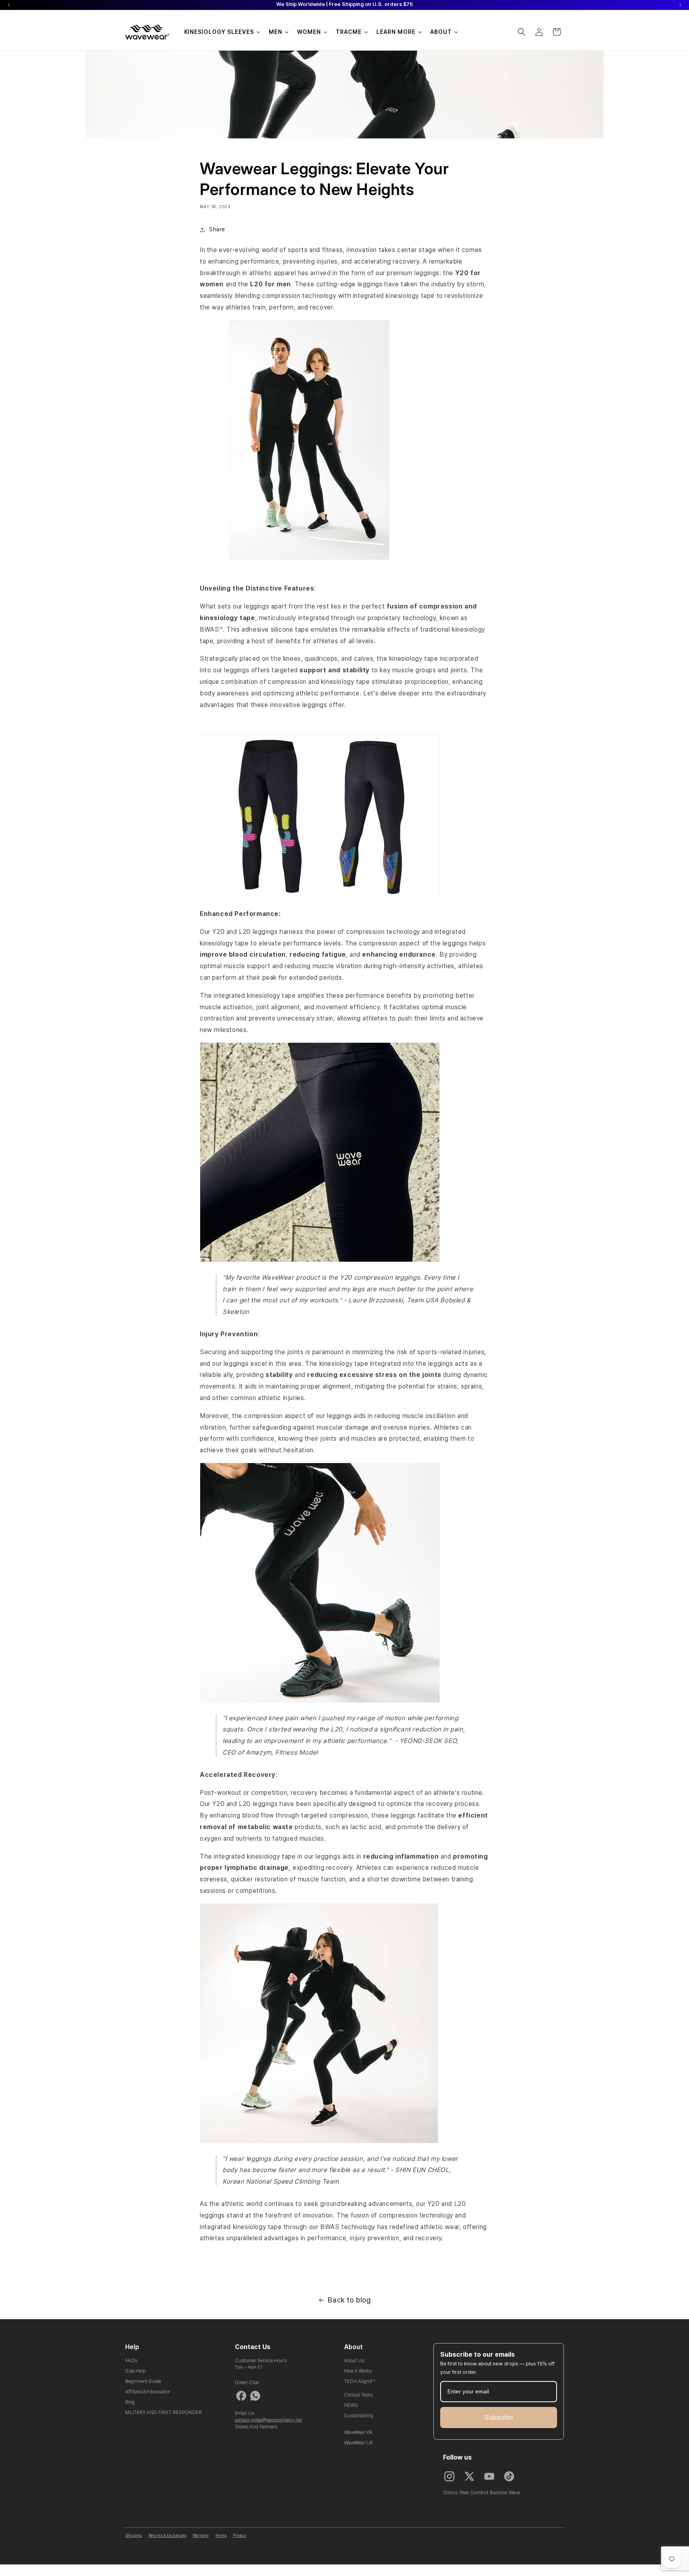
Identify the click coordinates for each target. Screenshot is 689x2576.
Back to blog (349, 2300)
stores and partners (256, 2427)
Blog (130, 2402)
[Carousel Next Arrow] (680, 5)
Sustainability (359, 2416)
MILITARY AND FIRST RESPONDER (163, 2413)
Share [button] (217, 229)
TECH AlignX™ (359, 2381)
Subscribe (499, 2417)
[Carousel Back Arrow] (9, 5)
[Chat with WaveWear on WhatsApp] (255, 2396)
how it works (358, 2371)
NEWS (351, 2405)
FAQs (131, 2361)
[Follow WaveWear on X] (469, 2476)
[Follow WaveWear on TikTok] (509, 2476)
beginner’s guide (143, 2381)
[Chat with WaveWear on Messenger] (241, 2396)
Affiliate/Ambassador (148, 2392)
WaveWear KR (358, 2432)
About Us (354, 2361)
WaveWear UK (358, 2443)
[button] (522, 32)
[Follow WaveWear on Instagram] (449, 2476)
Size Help (135, 2371)
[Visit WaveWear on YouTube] (489, 2476)
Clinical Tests (358, 2395)
